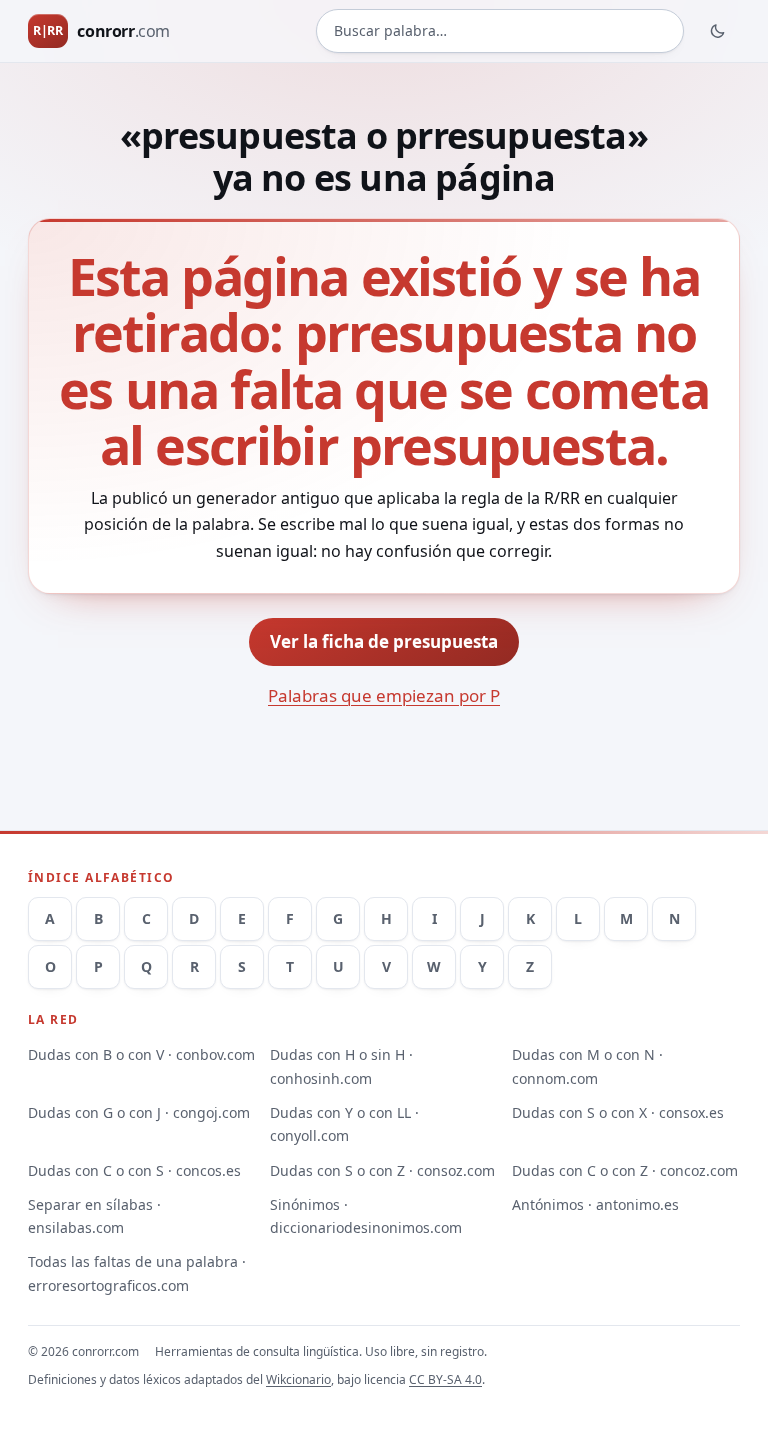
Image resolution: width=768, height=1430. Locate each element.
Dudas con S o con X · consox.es (618, 1112)
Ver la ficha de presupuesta (384, 641)
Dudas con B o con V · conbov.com (141, 1054)
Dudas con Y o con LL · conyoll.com (344, 1124)
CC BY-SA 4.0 (445, 1379)
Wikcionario (298, 1379)
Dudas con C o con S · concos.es (134, 1170)
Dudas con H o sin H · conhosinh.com (341, 1066)
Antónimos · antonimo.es (595, 1204)
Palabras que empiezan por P (384, 695)
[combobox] (500, 31)
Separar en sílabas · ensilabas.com (94, 1216)
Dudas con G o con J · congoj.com (139, 1112)
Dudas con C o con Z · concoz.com (625, 1170)
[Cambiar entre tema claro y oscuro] (718, 31)
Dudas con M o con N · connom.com (587, 1066)
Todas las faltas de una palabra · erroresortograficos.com (137, 1273)
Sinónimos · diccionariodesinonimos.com (366, 1216)
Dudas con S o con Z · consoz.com (382, 1170)
